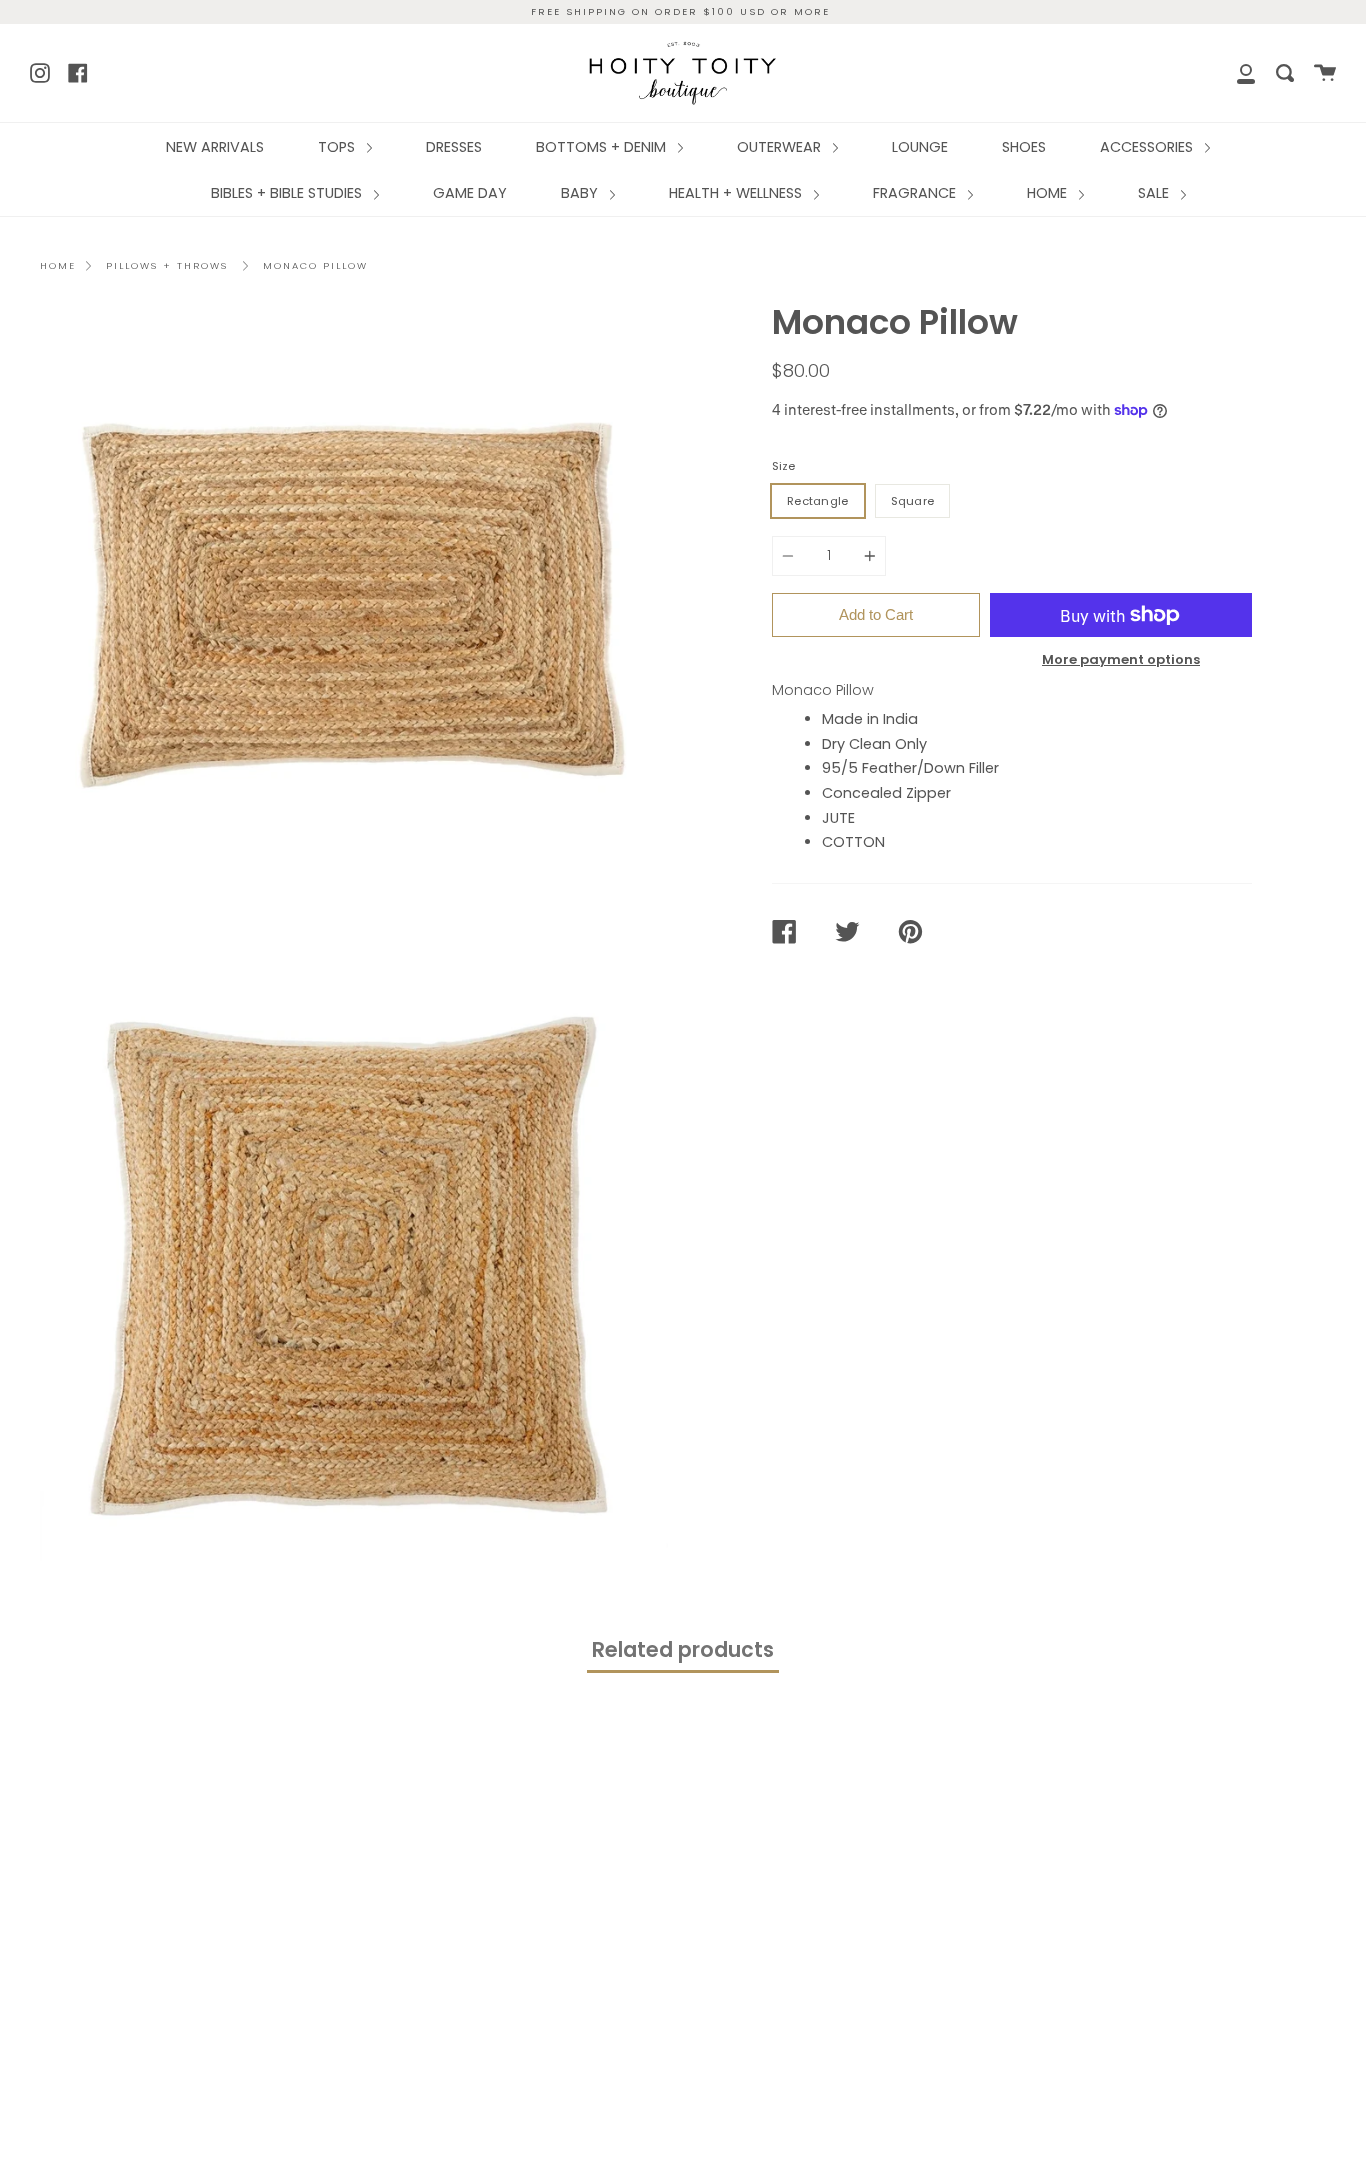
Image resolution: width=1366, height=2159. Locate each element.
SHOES (1024, 147)
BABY (581, 193)
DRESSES (454, 147)
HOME (1049, 193)
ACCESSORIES (1148, 147)
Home (58, 265)
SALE (1155, 193)
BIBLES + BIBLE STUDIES (288, 193)
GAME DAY (470, 193)
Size (783, 466)
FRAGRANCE (916, 193)
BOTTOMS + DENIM (603, 147)
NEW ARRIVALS (215, 147)
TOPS (338, 147)
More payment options (1121, 659)
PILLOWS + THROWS (167, 265)
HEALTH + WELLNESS (737, 193)
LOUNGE (920, 147)
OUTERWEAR (781, 147)
